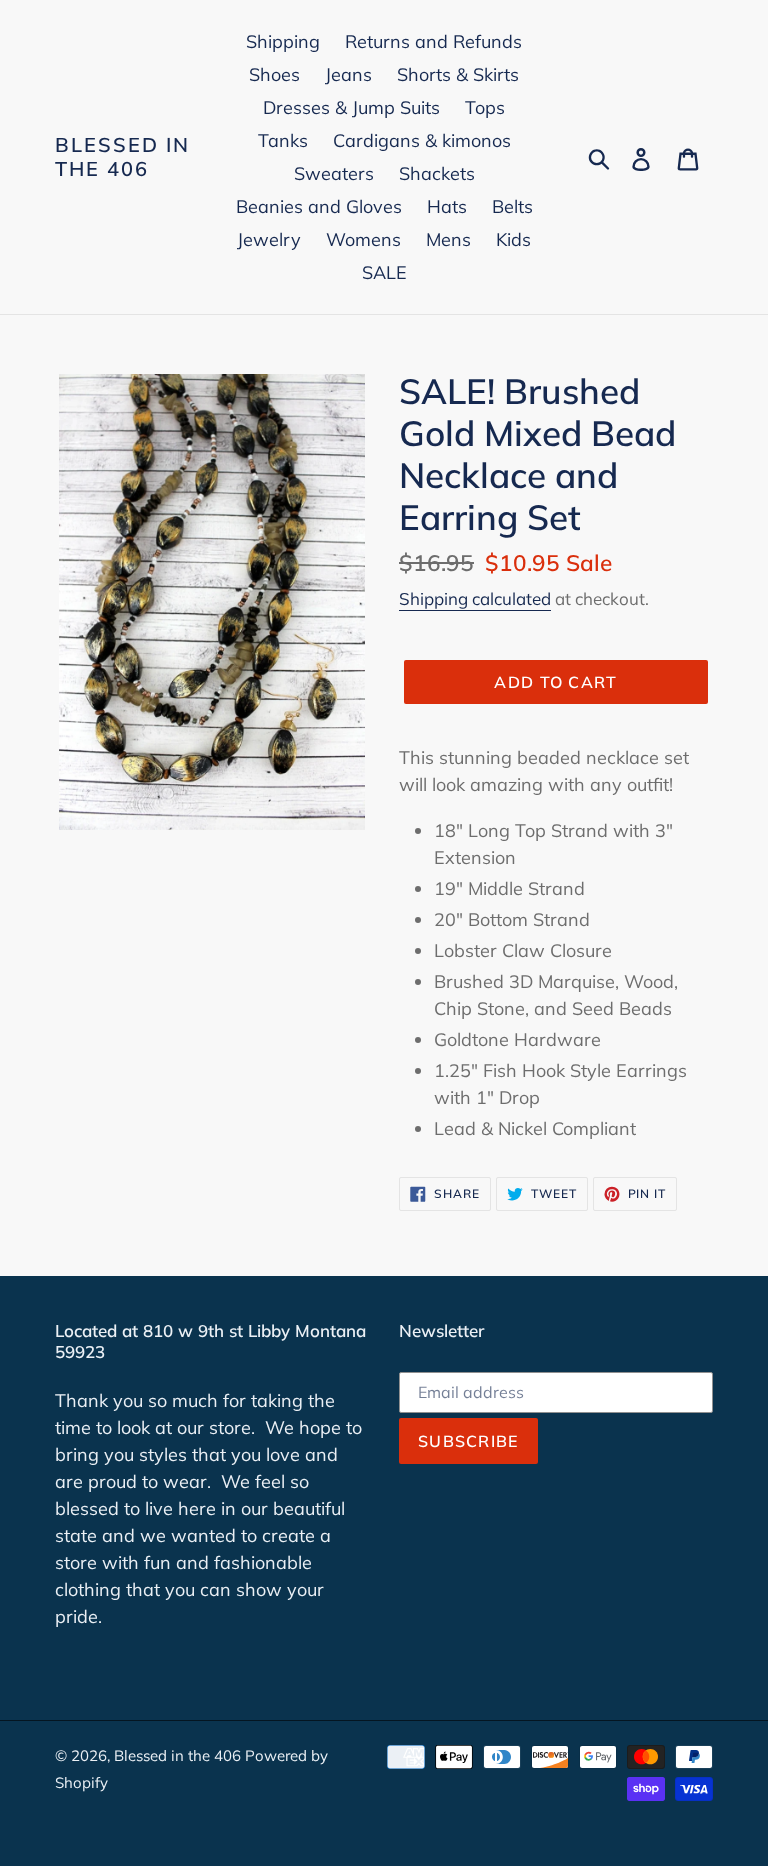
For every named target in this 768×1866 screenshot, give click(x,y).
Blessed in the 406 (122, 157)
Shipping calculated (475, 598)
